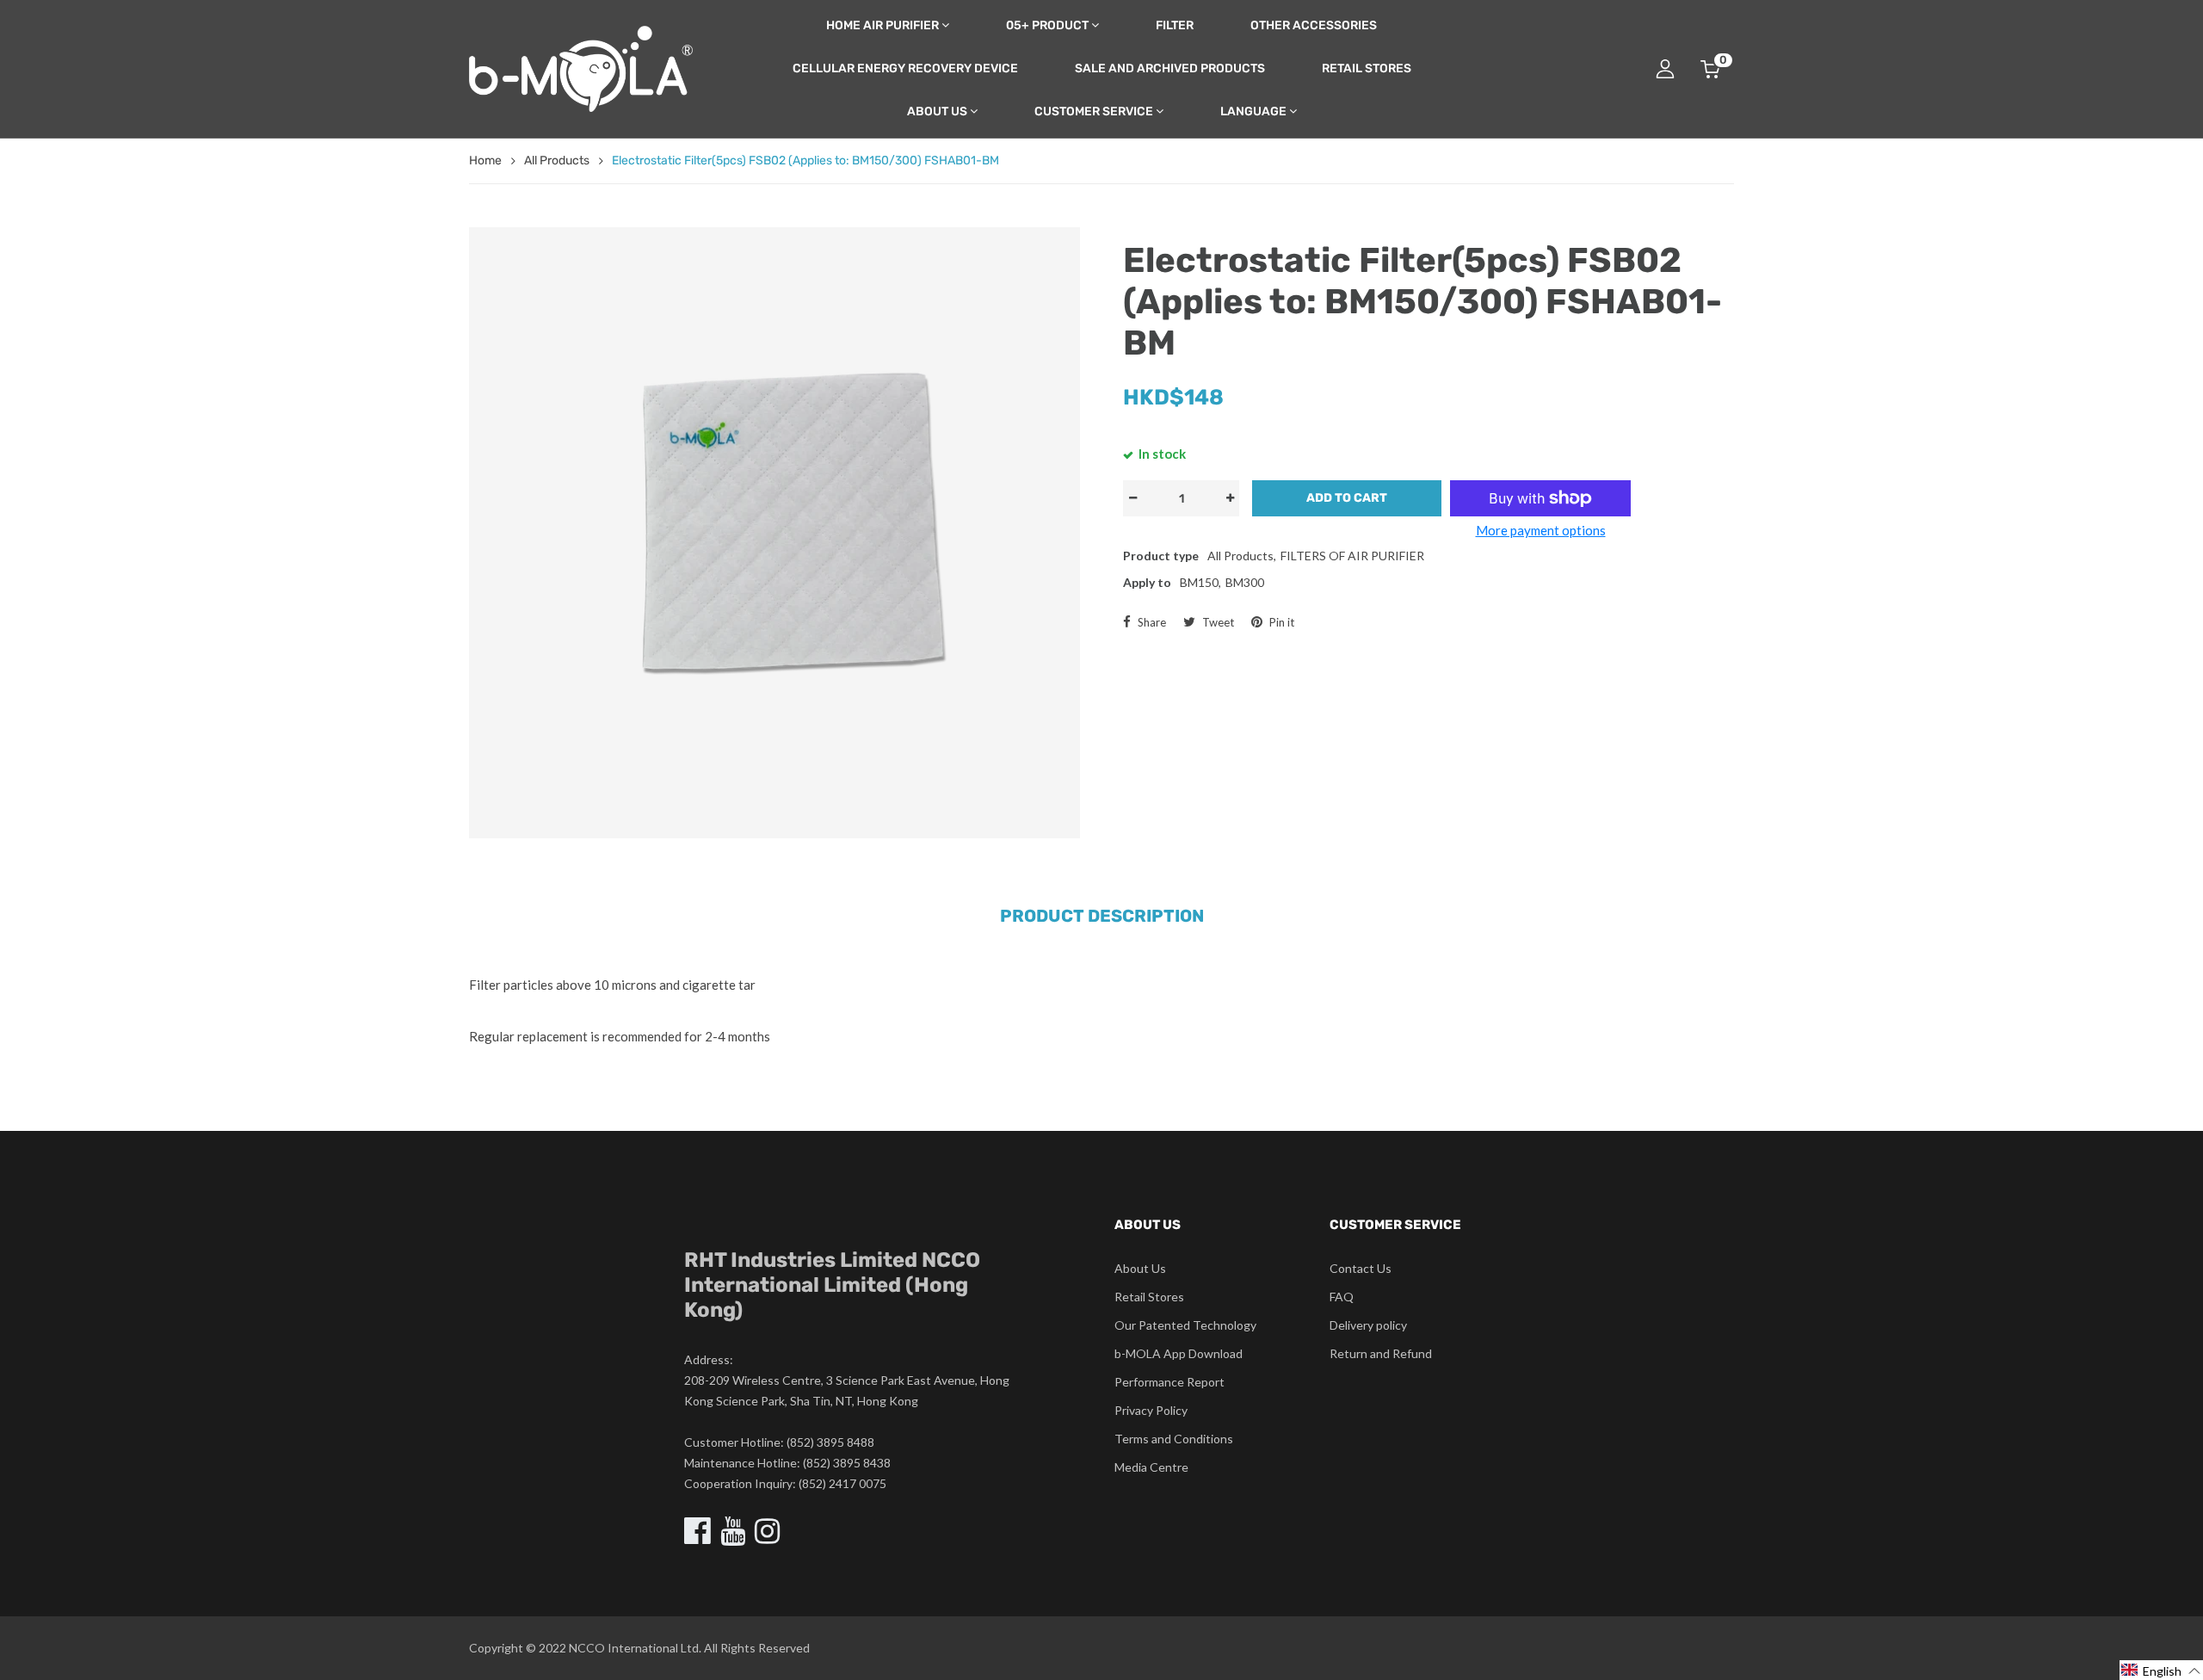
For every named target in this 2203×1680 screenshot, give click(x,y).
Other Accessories (1314, 25)
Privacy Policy (1151, 1410)
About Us (937, 111)
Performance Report (1169, 1382)
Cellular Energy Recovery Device (905, 68)
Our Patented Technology (1185, 1325)
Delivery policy (1368, 1325)
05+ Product (1047, 25)
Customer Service (1094, 111)
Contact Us (1361, 1268)
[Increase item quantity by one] (1230, 498)
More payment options (1541, 530)
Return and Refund (1381, 1353)
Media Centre (1151, 1467)
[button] (2161, 1670)
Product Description (1102, 916)
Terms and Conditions (1174, 1439)
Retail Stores (1367, 68)
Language (1253, 111)
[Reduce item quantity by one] (1132, 498)
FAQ (1342, 1297)
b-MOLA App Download (1179, 1353)
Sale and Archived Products (1170, 68)
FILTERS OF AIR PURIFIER (1352, 556)
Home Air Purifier (882, 25)
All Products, (1242, 556)
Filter (1175, 25)
